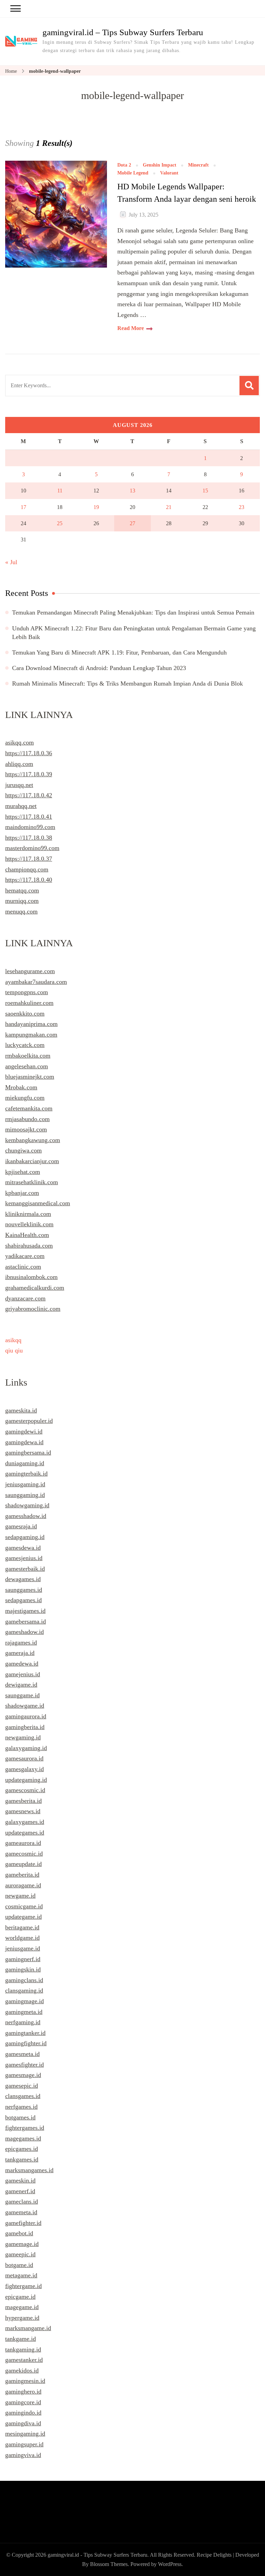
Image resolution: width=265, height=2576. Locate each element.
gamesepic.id (22, 2086)
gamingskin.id (23, 1969)
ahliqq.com (19, 764)
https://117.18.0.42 (29, 795)
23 (242, 507)
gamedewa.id (22, 1664)
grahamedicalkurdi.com (35, 1288)
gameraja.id (20, 1653)
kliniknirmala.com (28, 1214)
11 (60, 491)
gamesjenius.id (24, 1558)
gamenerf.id (20, 2191)
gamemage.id (22, 2244)
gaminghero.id (23, 2392)
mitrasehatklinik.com (32, 1182)
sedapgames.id (23, 1600)
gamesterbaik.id (25, 1569)
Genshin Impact (160, 165)
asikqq (13, 1340)
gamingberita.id (25, 1727)
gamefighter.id (23, 2223)
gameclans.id (22, 2201)
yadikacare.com (25, 1256)
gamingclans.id (24, 1980)
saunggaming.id (25, 1495)
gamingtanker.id (25, 2033)
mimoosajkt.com (26, 1129)
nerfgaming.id (23, 2022)
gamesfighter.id (24, 2065)
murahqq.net (21, 806)
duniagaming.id (25, 1463)
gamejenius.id (23, 1674)
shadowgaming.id (27, 1505)
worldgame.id (22, 1938)
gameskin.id (20, 2180)
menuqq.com (21, 911)
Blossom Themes (109, 2564)
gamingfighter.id (26, 2043)
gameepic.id (20, 2254)
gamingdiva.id (23, 2423)
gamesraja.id (21, 1526)
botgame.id (19, 2265)
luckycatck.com (25, 1045)
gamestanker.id (24, 2360)
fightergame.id (23, 2286)
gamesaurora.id (24, 1758)
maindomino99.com (30, 827)
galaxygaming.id (26, 1748)
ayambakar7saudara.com (36, 982)
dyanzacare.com (25, 1298)
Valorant (169, 173)
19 (96, 507)
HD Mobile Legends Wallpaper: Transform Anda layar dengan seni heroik (187, 193)
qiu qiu (14, 1350)
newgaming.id (23, 1737)
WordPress (170, 2564)
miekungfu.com (25, 1098)
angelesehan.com (27, 1066)
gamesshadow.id (26, 1516)
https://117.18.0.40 (29, 880)
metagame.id (21, 2275)
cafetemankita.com (29, 1108)
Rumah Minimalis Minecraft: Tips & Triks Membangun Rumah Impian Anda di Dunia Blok (127, 683)
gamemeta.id (21, 2212)
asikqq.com (19, 742)
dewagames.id (23, 1579)
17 (23, 507)
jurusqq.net (19, 785)
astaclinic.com (23, 1267)
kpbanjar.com (22, 1193)
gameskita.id (21, 1410)
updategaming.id (26, 1780)
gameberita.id (22, 1875)
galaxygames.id (25, 1822)
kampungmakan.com (31, 1035)
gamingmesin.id (25, 2381)
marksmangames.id (29, 2170)
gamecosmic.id (24, 1854)
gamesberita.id (23, 1801)
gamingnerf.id (23, 1959)
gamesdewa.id (23, 1548)
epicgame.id (20, 2297)
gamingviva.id (23, 2455)
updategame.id (23, 1917)
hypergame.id (22, 2318)
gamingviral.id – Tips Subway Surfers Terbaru (123, 32)
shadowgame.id (25, 1706)
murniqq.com (22, 901)
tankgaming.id (23, 2349)
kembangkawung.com (33, 1140)
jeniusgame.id (23, 1948)
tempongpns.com (27, 992)
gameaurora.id (23, 1843)
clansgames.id (23, 2096)
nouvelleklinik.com (29, 1224)
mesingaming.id (25, 2434)
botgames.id (20, 2117)
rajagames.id (21, 1643)
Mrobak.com (21, 1087)
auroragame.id (23, 1885)
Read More (131, 328)
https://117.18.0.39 (29, 774)
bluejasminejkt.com (30, 1077)
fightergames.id (25, 2128)
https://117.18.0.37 (29, 859)
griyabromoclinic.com (33, 1309)
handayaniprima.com (31, 1024)
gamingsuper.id (24, 2444)
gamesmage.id (23, 2075)
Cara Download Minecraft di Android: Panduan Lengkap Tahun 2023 (99, 668)
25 (60, 523)
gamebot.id (19, 2233)
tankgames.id (22, 2159)
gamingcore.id (23, 2402)
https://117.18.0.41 (29, 817)
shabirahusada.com (29, 1246)
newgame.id (20, 1896)
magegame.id (22, 2307)
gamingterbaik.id (26, 1474)
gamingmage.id (24, 2001)
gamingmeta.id (24, 2012)
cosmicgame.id (24, 1906)
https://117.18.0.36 (29, 753)
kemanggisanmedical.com (38, 1203)
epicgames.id (22, 2149)
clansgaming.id (24, 1990)
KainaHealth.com (27, 1235)
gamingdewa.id (24, 1442)
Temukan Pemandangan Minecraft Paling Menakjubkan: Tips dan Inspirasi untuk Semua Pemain (133, 612)
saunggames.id (24, 1590)
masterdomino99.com (32, 848)
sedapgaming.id (25, 1537)
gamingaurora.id (26, 1716)
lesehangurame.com (30, 971)
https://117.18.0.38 (29, 838)
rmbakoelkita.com (28, 1056)
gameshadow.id (24, 1632)
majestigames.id (25, 1611)
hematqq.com (22, 890)
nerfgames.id (21, 2107)
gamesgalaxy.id (24, 1769)
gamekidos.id (22, 2370)
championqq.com (27, 869)
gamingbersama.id (28, 1452)
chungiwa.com (23, 1150)
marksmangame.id (28, 2328)
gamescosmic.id (25, 1790)
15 (205, 491)
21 (169, 507)
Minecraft (198, 165)
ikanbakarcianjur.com (32, 1161)
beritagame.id (22, 1927)
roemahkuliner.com (29, 1003)
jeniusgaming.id (25, 1484)
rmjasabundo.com (27, 1119)
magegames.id (23, 2138)
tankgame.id (21, 2339)
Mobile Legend (133, 173)
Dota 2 (124, 165)
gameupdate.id (23, 1864)
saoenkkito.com (25, 1014)
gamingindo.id (23, 2413)
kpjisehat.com (23, 1172)
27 (132, 523)
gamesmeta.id (22, 2054)
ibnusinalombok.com (31, 1277)
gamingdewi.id (24, 1431)
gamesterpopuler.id (29, 1421)
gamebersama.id (26, 1621)
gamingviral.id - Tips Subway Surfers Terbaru (97, 2555)
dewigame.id (21, 1685)
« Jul (11, 562)
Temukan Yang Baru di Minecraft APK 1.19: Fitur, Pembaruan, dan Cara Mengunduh (119, 652)
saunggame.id (22, 1695)
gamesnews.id (23, 1811)
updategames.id (25, 1833)
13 (132, 491)
